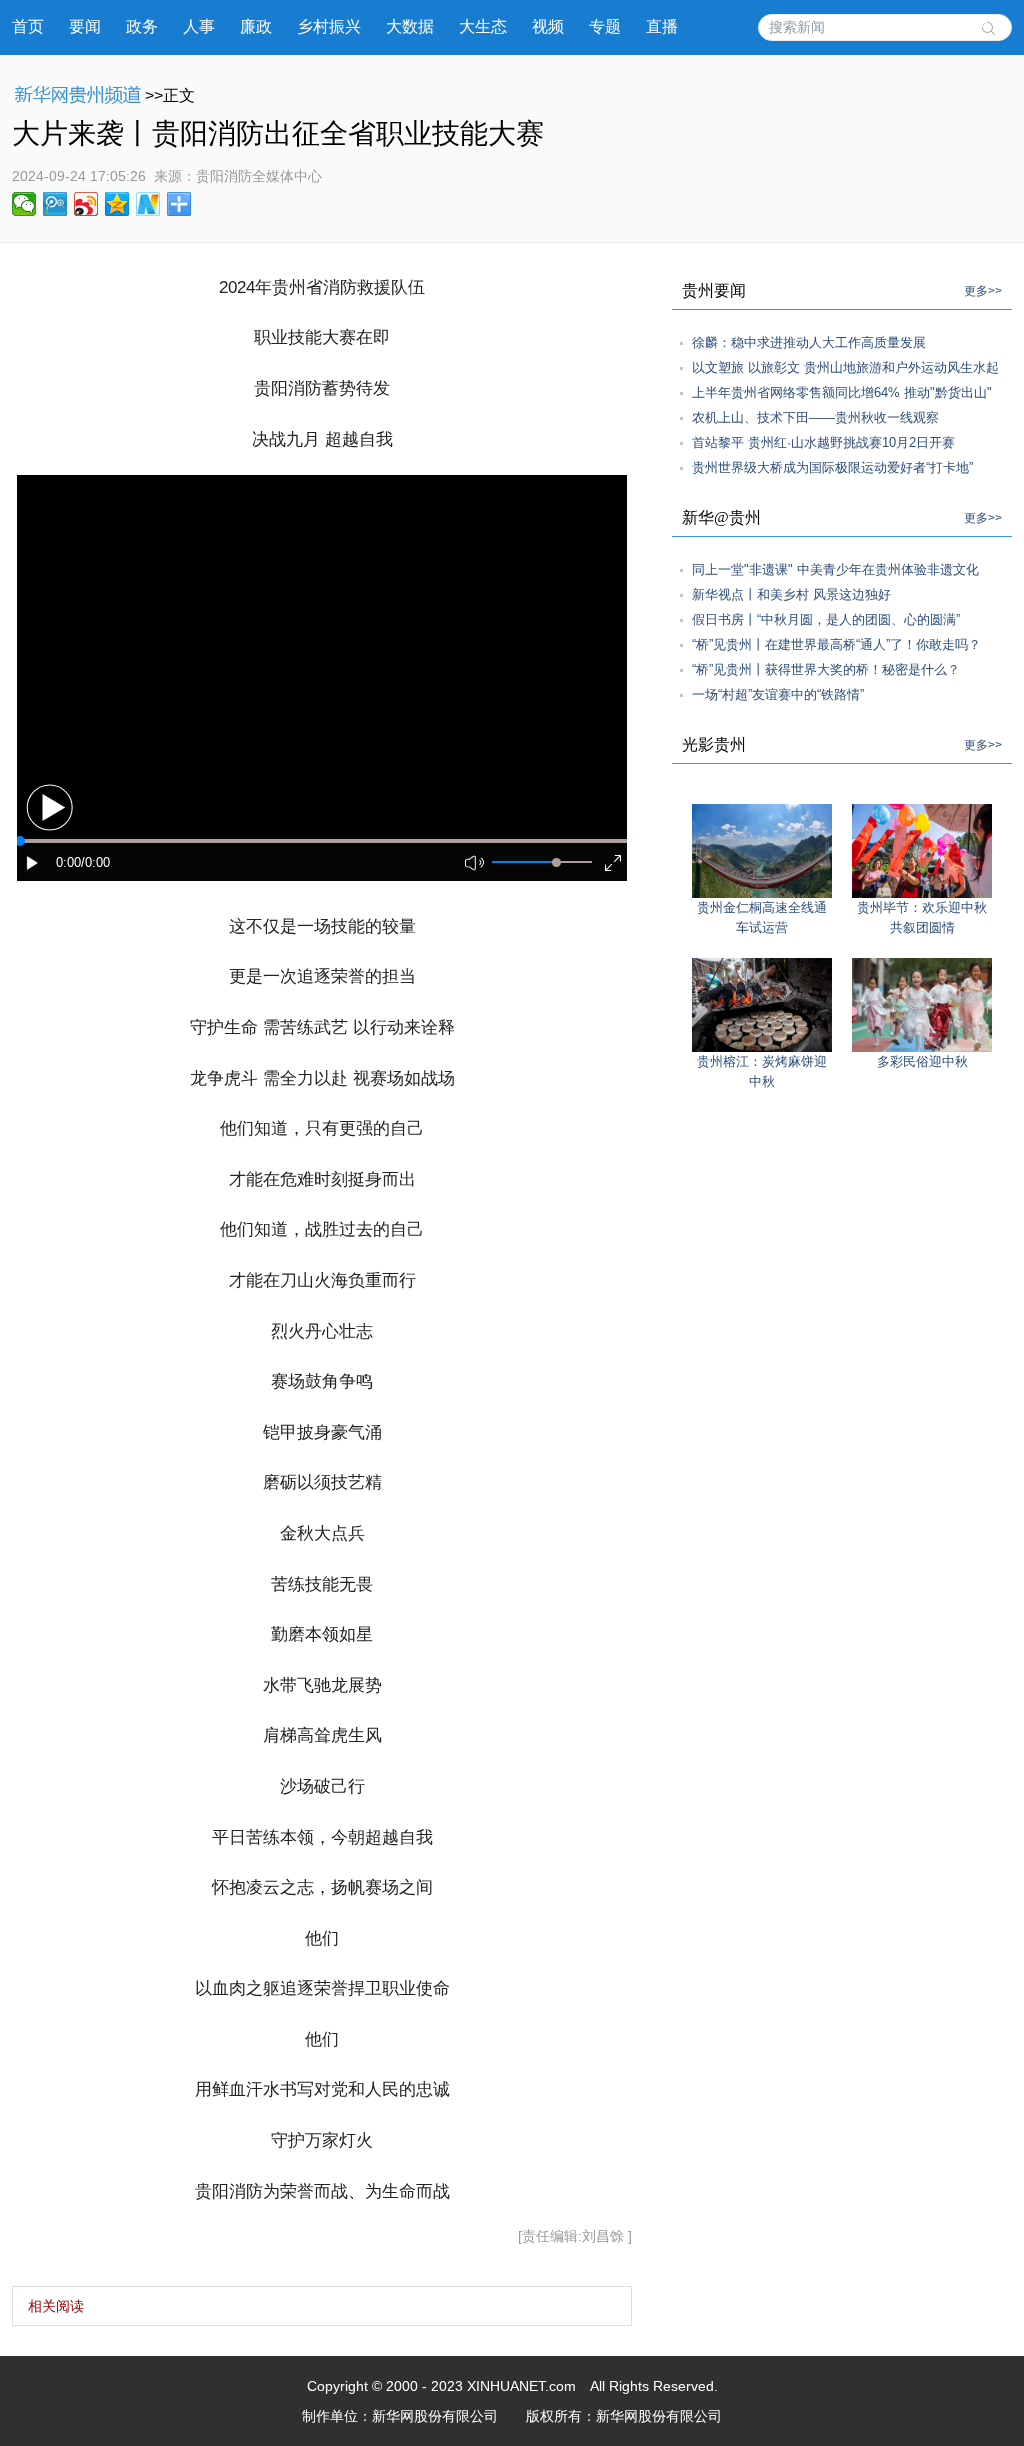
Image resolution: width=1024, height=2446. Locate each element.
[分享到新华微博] (148, 204)
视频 (548, 26)
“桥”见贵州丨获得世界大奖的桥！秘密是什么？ (826, 669)
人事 (199, 26)
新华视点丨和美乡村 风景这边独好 (791, 594)
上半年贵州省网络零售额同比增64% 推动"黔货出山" (842, 392)
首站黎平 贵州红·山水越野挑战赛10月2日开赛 (823, 442)
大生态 (483, 26)
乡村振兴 (329, 26)
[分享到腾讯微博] (55, 204)
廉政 (256, 26)
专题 (605, 26)
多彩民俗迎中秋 (922, 1061)
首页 (28, 26)
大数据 (410, 26)
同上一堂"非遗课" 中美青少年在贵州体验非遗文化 (835, 569)
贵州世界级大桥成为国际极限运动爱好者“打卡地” (832, 467)
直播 (662, 26)
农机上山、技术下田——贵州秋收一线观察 (815, 417)
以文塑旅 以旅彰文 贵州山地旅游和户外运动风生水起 (845, 367)
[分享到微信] (24, 204)
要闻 (85, 26)
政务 (142, 26)
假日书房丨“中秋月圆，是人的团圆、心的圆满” (826, 619)
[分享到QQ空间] (117, 204)
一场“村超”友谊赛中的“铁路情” (778, 694)
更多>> (983, 291)
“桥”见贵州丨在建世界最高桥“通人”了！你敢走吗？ (836, 644)
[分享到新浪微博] (86, 204)
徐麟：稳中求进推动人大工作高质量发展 (809, 342)
